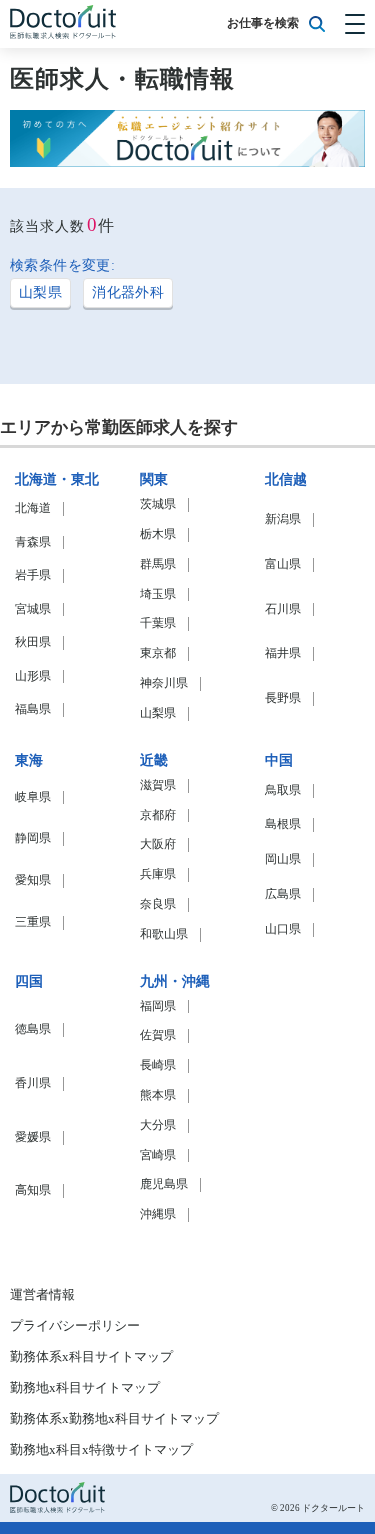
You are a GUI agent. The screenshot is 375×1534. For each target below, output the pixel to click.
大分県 (158, 1125)
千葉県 (158, 623)
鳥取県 (283, 790)
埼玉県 (158, 594)
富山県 (283, 564)
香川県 (33, 1083)
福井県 (283, 653)
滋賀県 (158, 785)
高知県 (33, 1190)
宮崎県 (158, 1155)
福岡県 (158, 1006)
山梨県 (40, 292)
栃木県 (158, 534)
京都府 (158, 815)
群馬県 (158, 564)
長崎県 (158, 1065)
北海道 (33, 508)
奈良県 (158, 904)
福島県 (33, 709)
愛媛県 (33, 1137)
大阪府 (158, 844)
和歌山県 (164, 934)
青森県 (33, 542)
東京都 (158, 653)
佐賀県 (158, 1035)
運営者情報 (42, 1295)
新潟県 (283, 519)
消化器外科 (128, 292)
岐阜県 (33, 797)
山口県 (283, 929)
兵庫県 (158, 874)
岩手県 (33, 575)
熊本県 (158, 1095)
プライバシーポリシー (75, 1326)
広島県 (283, 894)
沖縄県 (158, 1214)
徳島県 (33, 1029)
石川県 (283, 609)
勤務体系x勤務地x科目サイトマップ (114, 1419)
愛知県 (33, 880)
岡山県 (283, 859)
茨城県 (158, 504)
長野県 (283, 698)
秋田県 (33, 642)
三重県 (33, 922)
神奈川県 (164, 683)
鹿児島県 (164, 1184)
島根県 (283, 824)
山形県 (33, 676)
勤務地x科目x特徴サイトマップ (101, 1450)
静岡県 (33, 838)
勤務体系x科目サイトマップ (91, 1357)
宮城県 (33, 609)
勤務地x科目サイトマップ (85, 1388)
